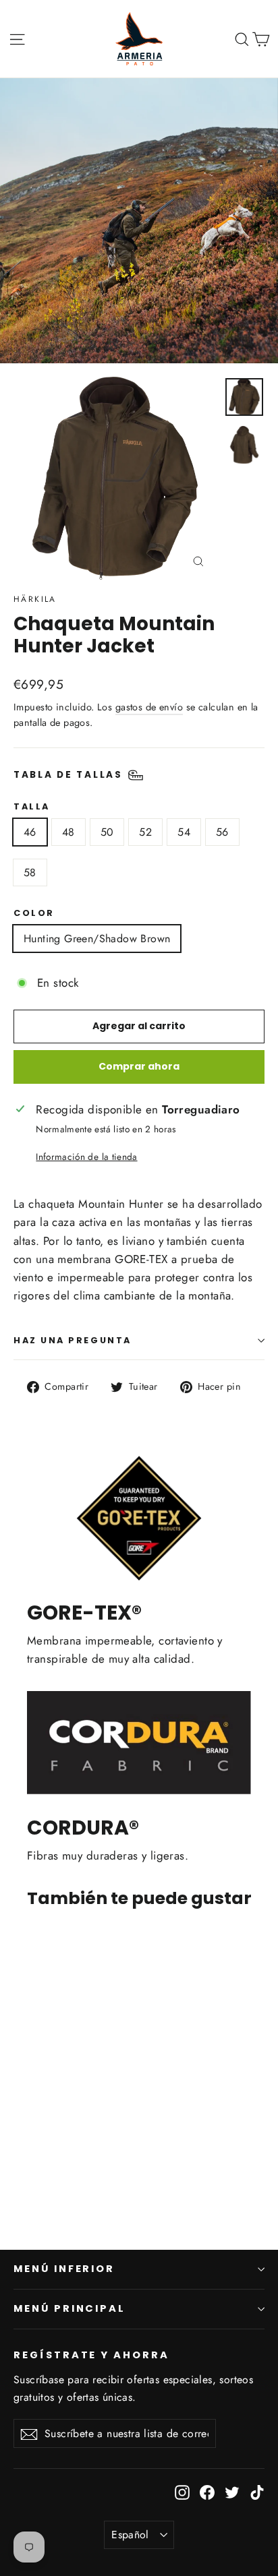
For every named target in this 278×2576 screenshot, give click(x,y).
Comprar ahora (139, 1066)
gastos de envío (149, 707)
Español (130, 2535)
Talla (32, 806)
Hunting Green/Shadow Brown (97, 939)
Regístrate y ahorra (91, 2355)
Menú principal (69, 2308)
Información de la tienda (86, 1157)
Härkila (35, 599)
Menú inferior (64, 2269)
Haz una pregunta (73, 1340)
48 (68, 832)
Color (34, 913)
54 (184, 832)
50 (107, 832)
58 (30, 872)
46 (30, 832)
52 (145, 832)
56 (222, 832)
